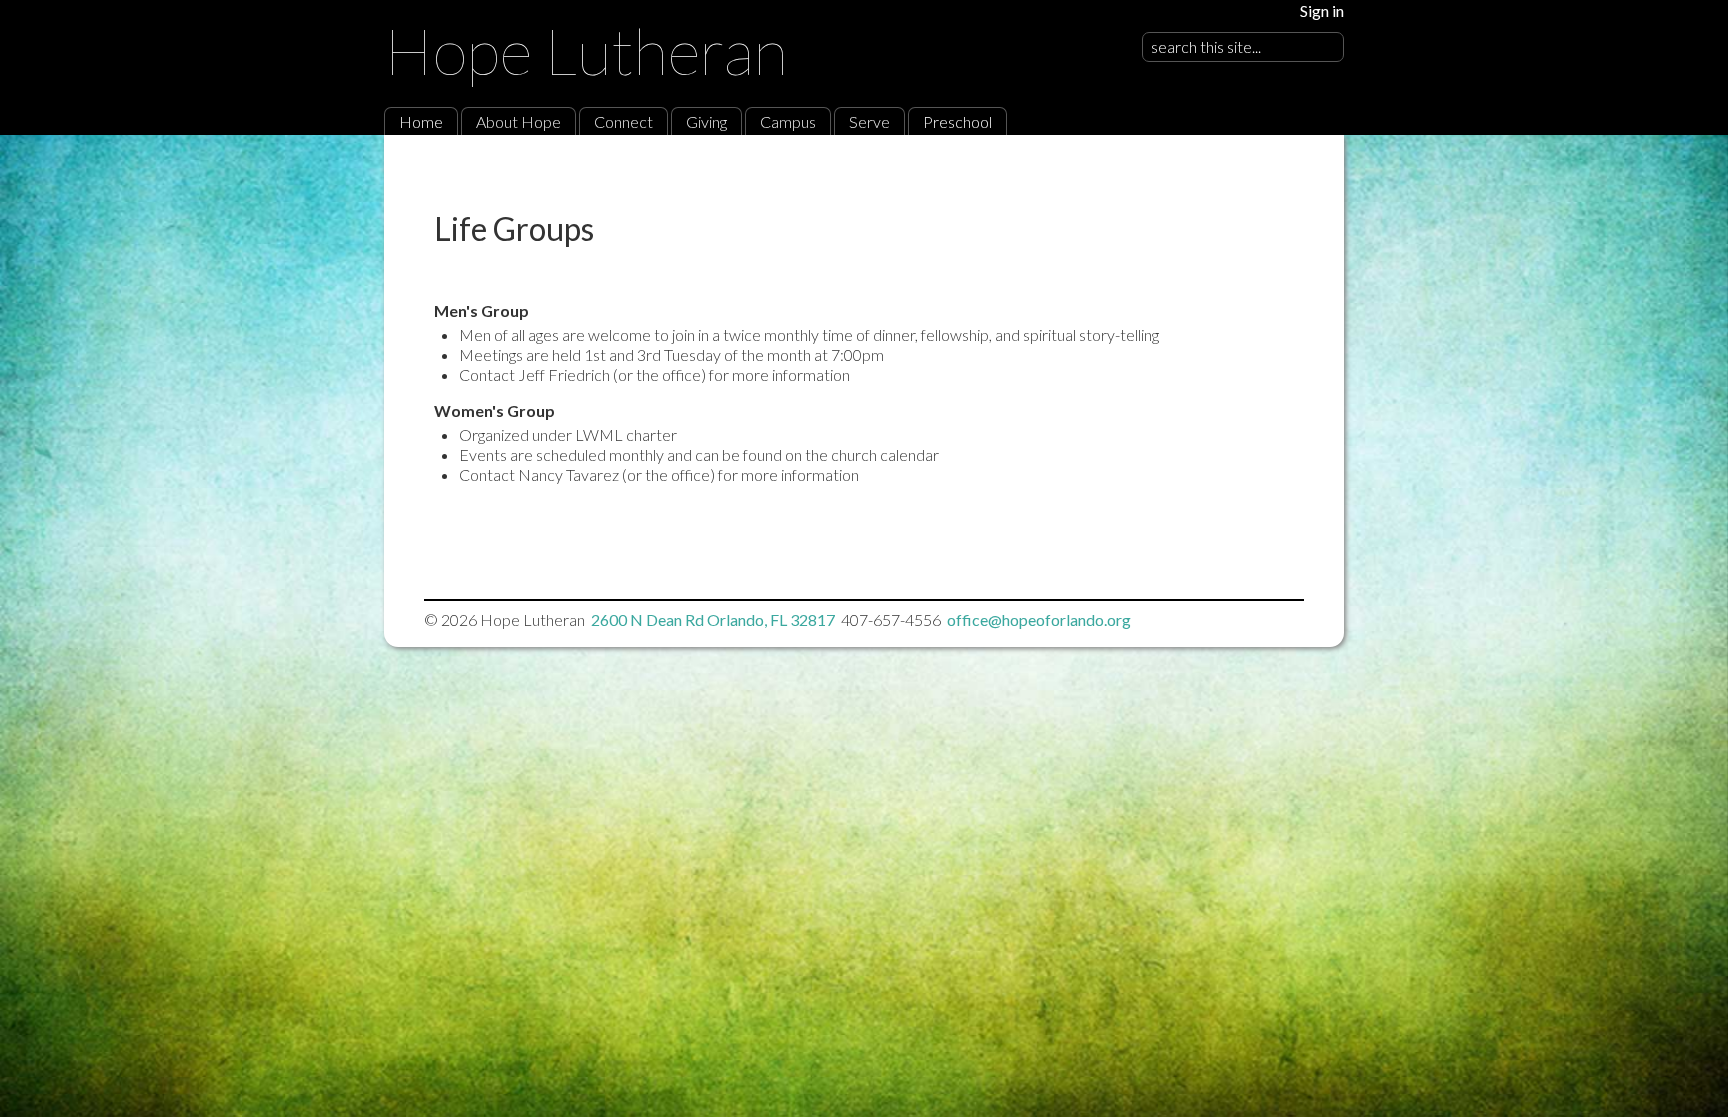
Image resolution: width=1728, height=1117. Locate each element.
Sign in (1322, 10)
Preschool (957, 121)
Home (421, 121)
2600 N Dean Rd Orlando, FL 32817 (713, 619)
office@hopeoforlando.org (1039, 619)
